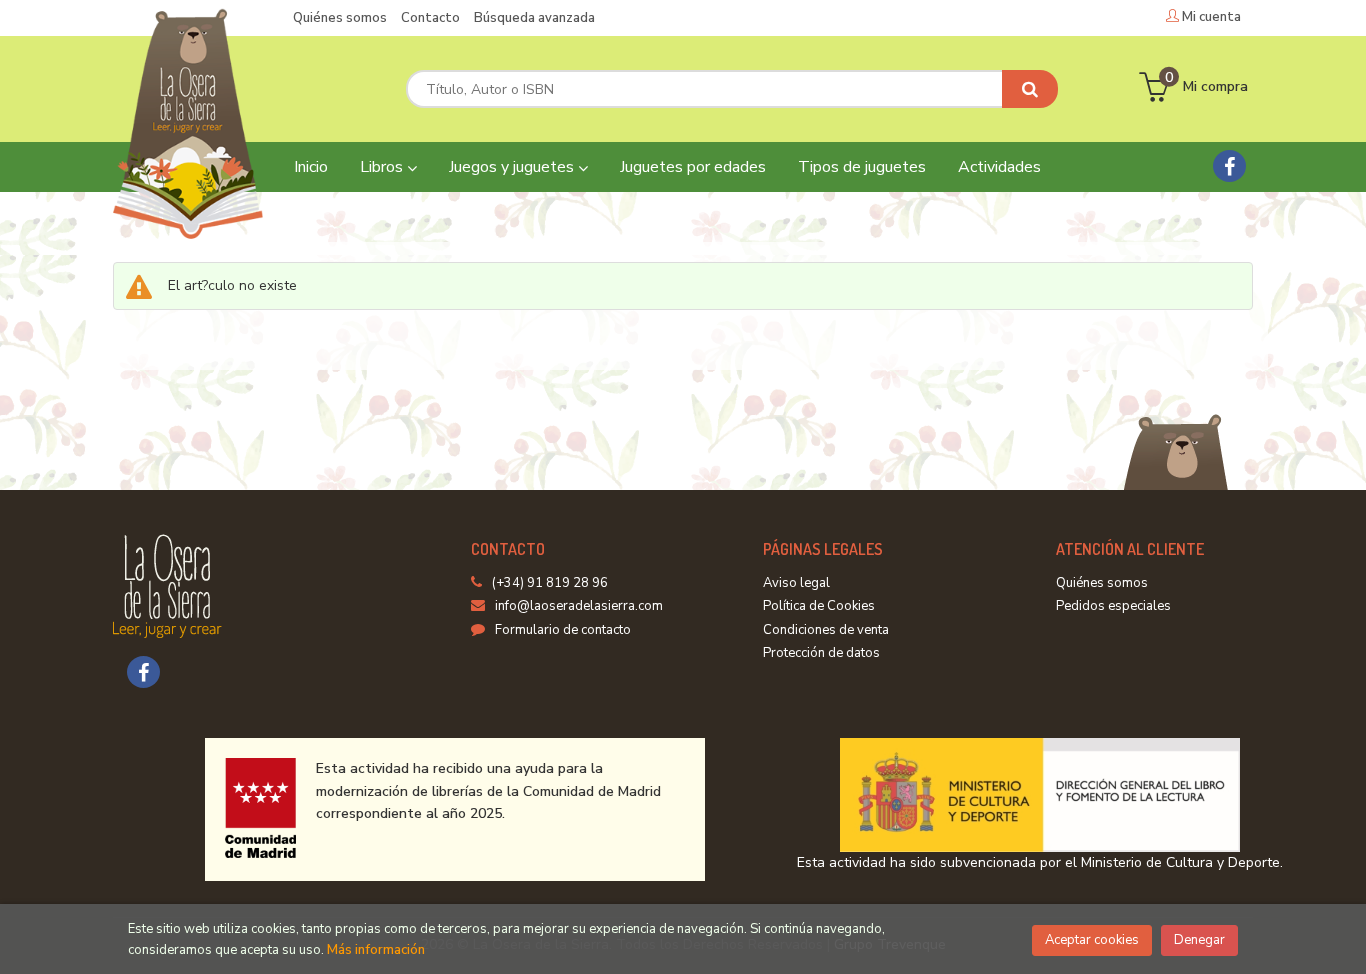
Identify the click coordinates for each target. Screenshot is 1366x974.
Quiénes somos (340, 18)
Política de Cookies (819, 606)
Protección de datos (821, 653)
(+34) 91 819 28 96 (550, 583)
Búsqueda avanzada (534, 18)
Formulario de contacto (563, 630)
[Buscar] (1030, 89)
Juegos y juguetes (513, 167)
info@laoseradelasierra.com (579, 606)
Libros (383, 167)
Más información (376, 950)
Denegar (1199, 940)
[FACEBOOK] (1229, 166)
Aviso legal (796, 583)
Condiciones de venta (826, 630)
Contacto (430, 18)
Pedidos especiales (1113, 606)
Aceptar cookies (1092, 940)
